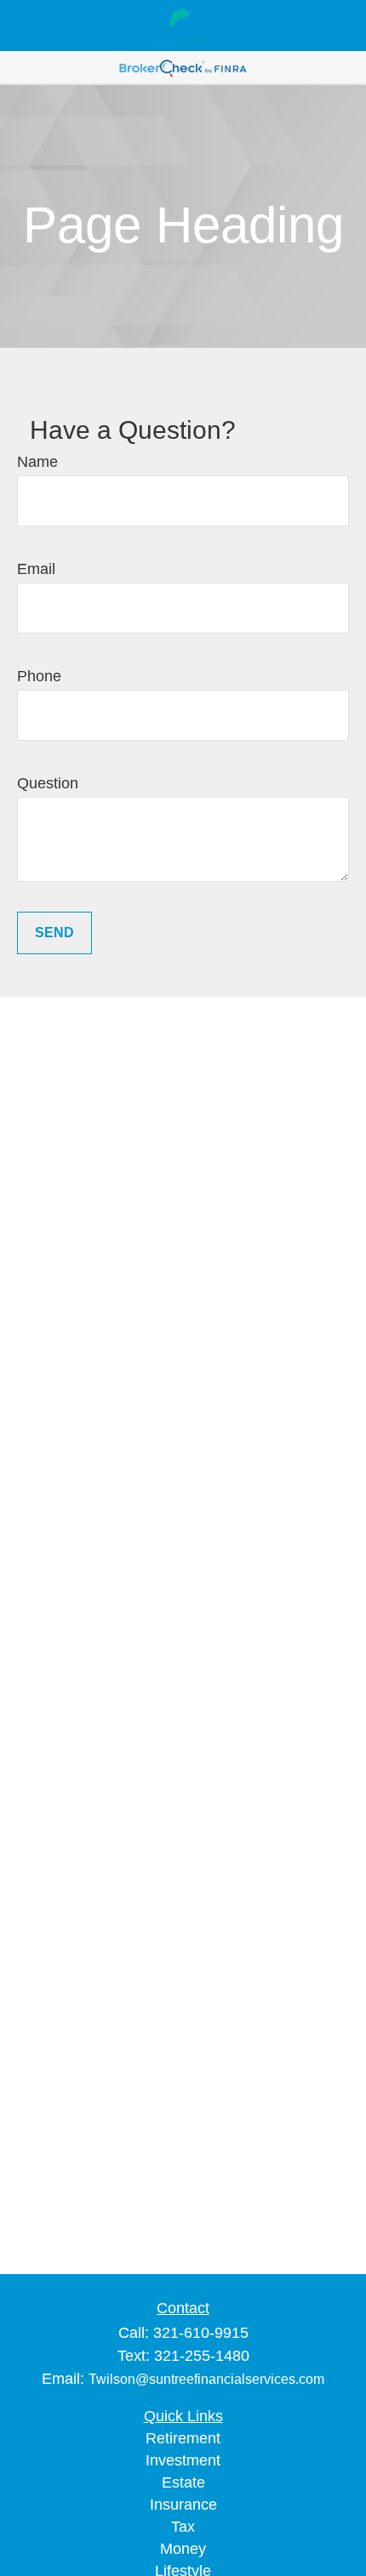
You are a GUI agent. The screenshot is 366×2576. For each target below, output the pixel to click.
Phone (39, 676)
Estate (183, 2482)
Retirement (183, 2438)
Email (36, 569)
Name (37, 462)
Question (48, 783)
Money (183, 2549)
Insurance (183, 2505)
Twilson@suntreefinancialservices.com (206, 2379)
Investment (183, 2460)
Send (54, 933)
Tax (183, 2527)
